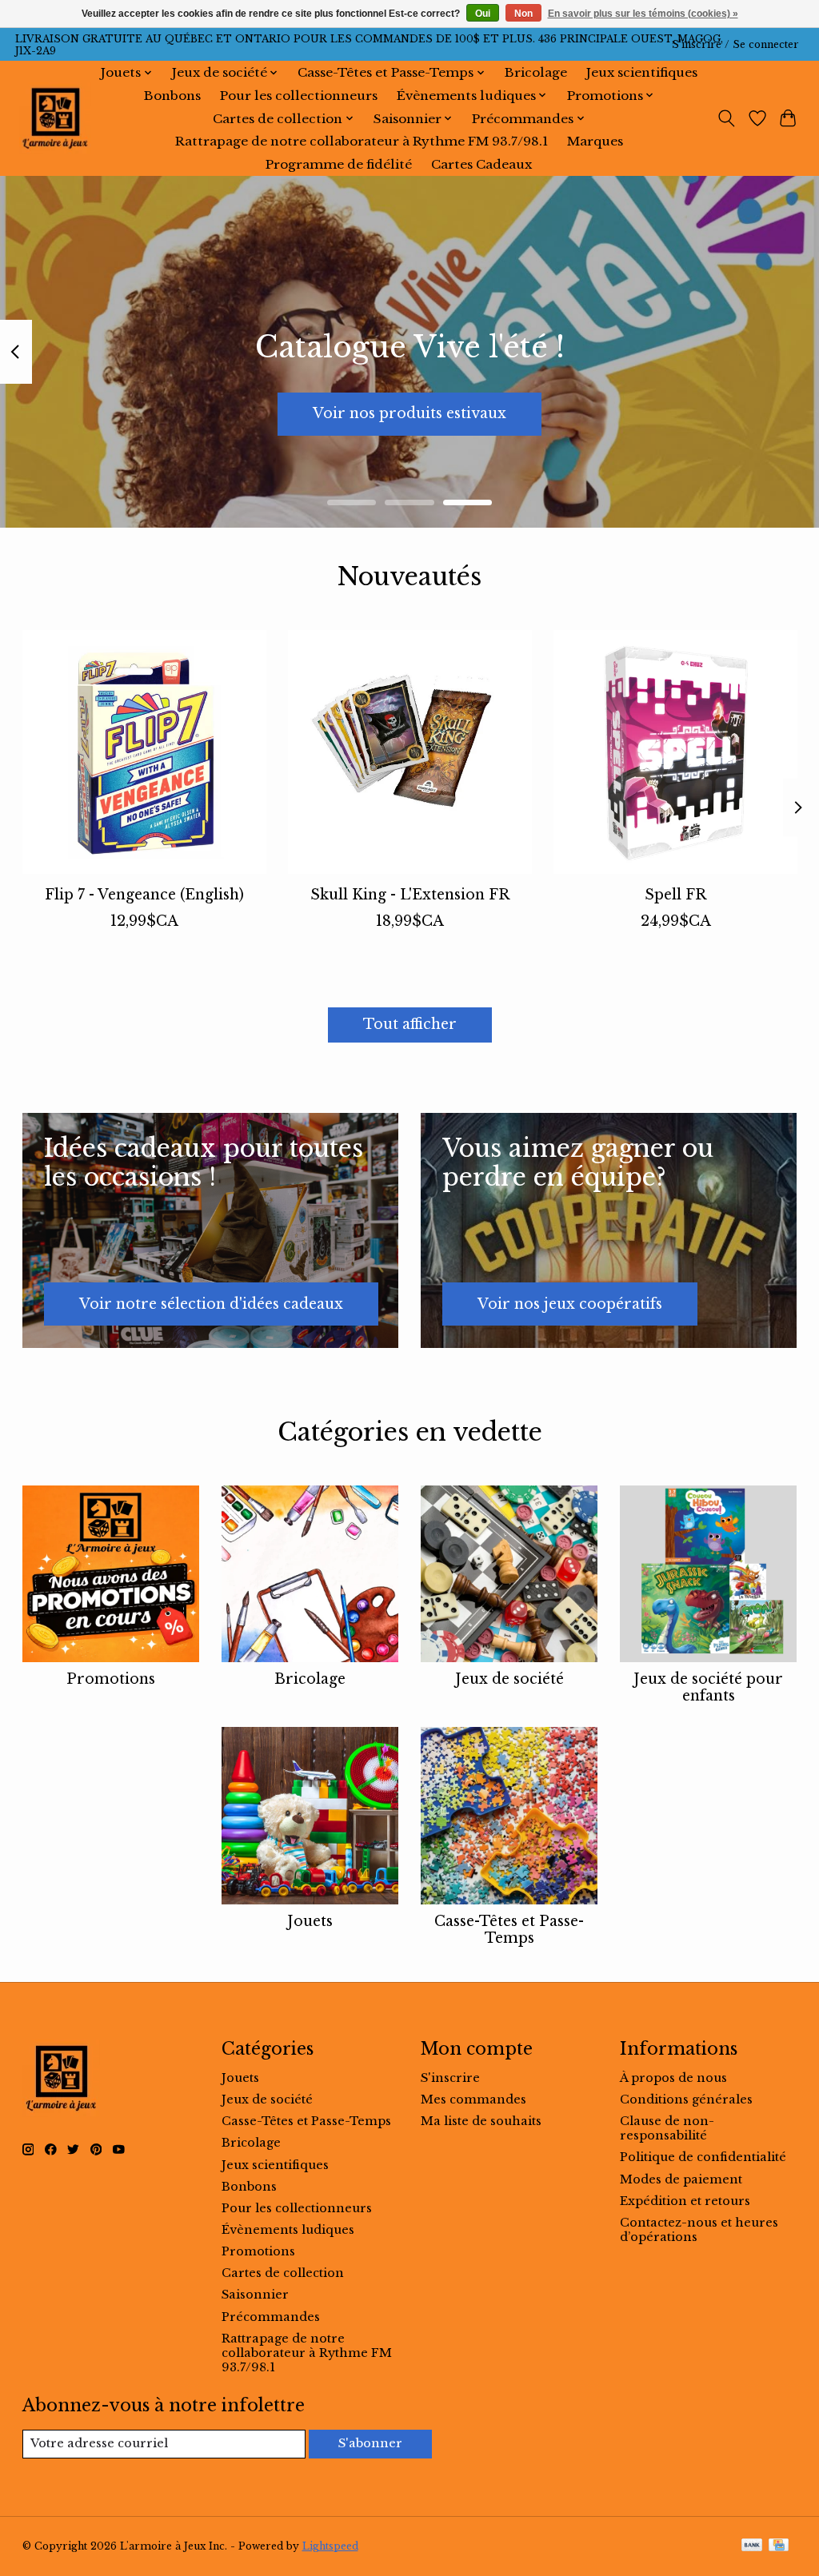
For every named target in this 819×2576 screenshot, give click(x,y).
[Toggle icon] (726, 118)
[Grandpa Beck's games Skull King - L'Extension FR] (410, 752)
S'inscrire (450, 2078)
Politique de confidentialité (703, 2157)
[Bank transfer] (752, 2546)
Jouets (310, 1921)
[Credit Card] (779, 2546)
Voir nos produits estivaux (409, 413)
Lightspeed (330, 2546)
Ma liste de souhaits (481, 2121)
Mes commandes (473, 2099)
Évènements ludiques (288, 2230)
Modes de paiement (681, 2179)
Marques (595, 141)
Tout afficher (410, 1024)
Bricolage (536, 72)
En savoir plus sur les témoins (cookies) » (643, 14)
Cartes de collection (283, 2273)
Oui (483, 14)
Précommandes (271, 2317)
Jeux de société (509, 1679)
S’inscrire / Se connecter (735, 44)
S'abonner (370, 2443)
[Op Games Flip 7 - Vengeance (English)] (144, 752)
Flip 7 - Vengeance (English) (144, 895)
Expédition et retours (685, 2201)
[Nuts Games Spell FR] (675, 752)
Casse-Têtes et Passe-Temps (509, 1930)
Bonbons (172, 96)
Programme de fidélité (339, 164)
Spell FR (675, 895)
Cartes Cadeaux (481, 164)
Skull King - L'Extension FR (410, 895)
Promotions (111, 1679)
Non (523, 14)
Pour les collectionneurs (299, 96)
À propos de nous (673, 2078)
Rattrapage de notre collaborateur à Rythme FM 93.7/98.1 (362, 141)
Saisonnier (255, 2295)
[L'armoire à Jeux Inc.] (55, 118)
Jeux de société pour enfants (708, 1687)
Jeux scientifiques (642, 72)
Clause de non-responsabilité (667, 2128)
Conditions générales (686, 2099)
